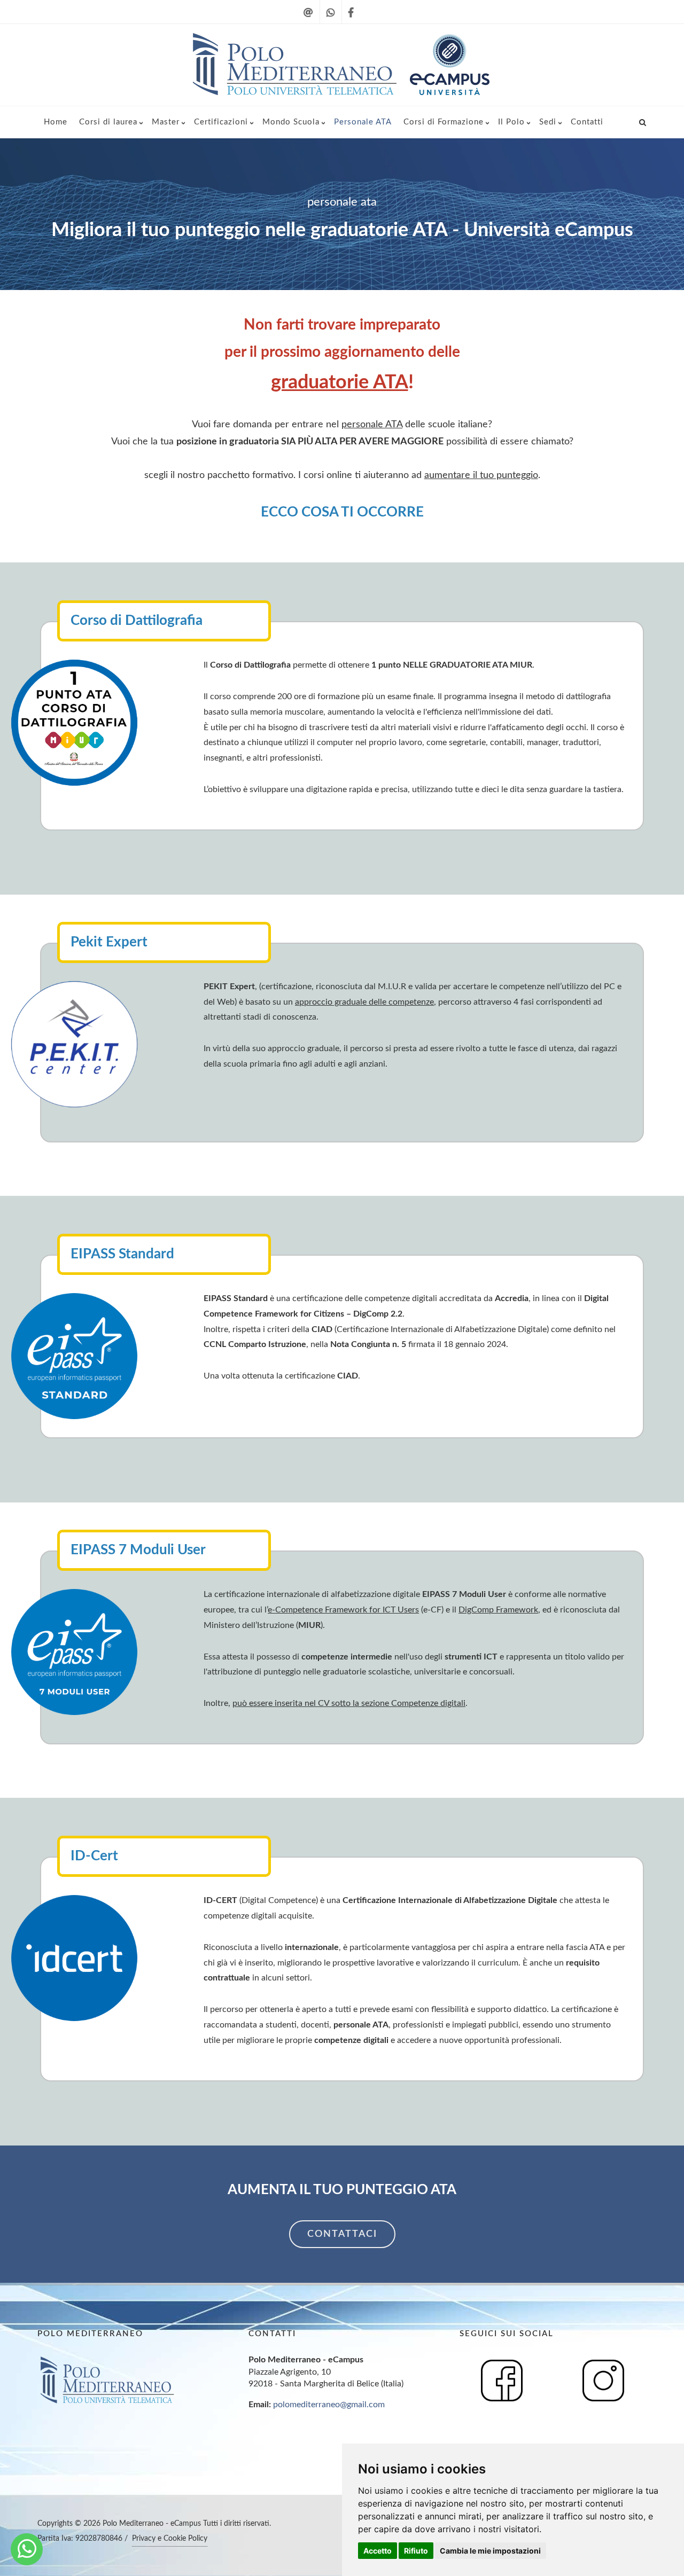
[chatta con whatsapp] (331, 19)
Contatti (587, 122)
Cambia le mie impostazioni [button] (490, 2551)
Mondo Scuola (291, 122)
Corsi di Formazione (444, 122)
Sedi (548, 122)
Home (56, 122)
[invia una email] (308, 19)
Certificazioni (221, 122)
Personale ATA (363, 122)
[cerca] (643, 121)
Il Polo (511, 122)
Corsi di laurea (108, 122)
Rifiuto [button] (416, 2551)
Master (166, 122)
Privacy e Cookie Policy (170, 2539)
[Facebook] (351, 19)
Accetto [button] (378, 2551)
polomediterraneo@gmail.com (329, 2405)
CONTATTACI (342, 2234)
